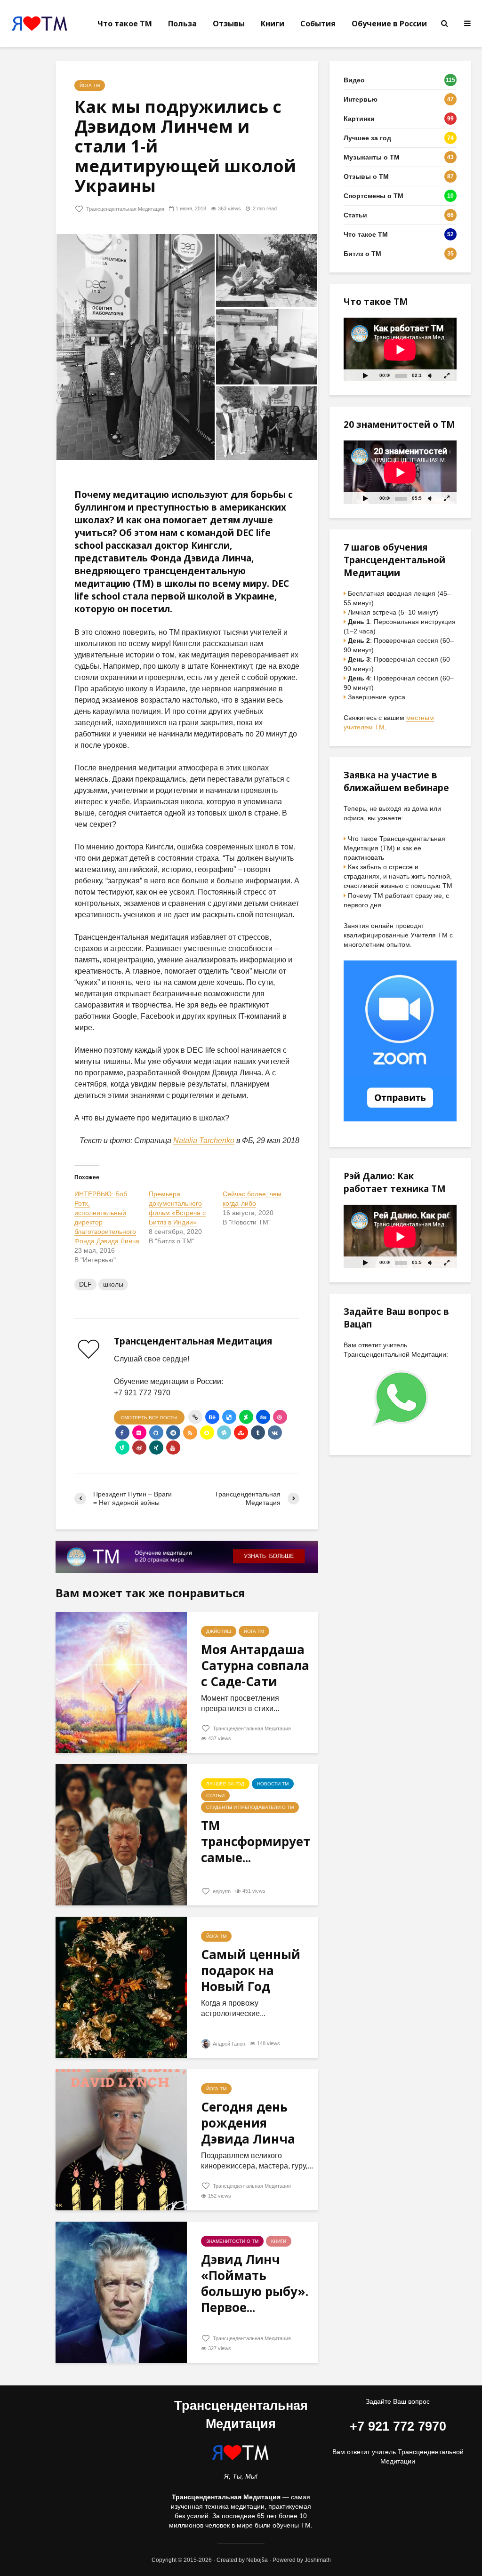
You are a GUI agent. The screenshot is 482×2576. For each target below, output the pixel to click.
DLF (85, 1284)
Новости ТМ (273, 1784)
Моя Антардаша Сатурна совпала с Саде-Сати (255, 1665)
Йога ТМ (90, 85)
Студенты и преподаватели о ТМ (250, 1807)
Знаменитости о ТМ (232, 2241)
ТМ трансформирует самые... (256, 1841)
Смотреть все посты (149, 1418)
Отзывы (229, 24)
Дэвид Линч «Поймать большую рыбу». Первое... (255, 2283)
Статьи (215, 1796)
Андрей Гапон (228, 2044)
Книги (273, 24)
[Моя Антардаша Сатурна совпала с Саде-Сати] (121, 1682)
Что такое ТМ (125, 24)
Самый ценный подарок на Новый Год (251, 1970)
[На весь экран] (447, 375)
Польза (182, 24)
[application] (400, 349)
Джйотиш (219, 1631)
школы (113, 1284)
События (318, 24)
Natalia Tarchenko (204, 1140)
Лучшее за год (225, 1784)
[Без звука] (430, 375)
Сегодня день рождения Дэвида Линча (248, 2123)
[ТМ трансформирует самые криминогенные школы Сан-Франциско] (121, 1834)
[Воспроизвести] (365, 375)
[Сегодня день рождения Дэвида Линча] (121, 2139)
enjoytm (221, 1891)
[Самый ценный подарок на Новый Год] (121, 1987)
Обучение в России (389, 24)
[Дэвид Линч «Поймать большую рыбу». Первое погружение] (121, 2292)
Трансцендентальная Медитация (125, 209)
